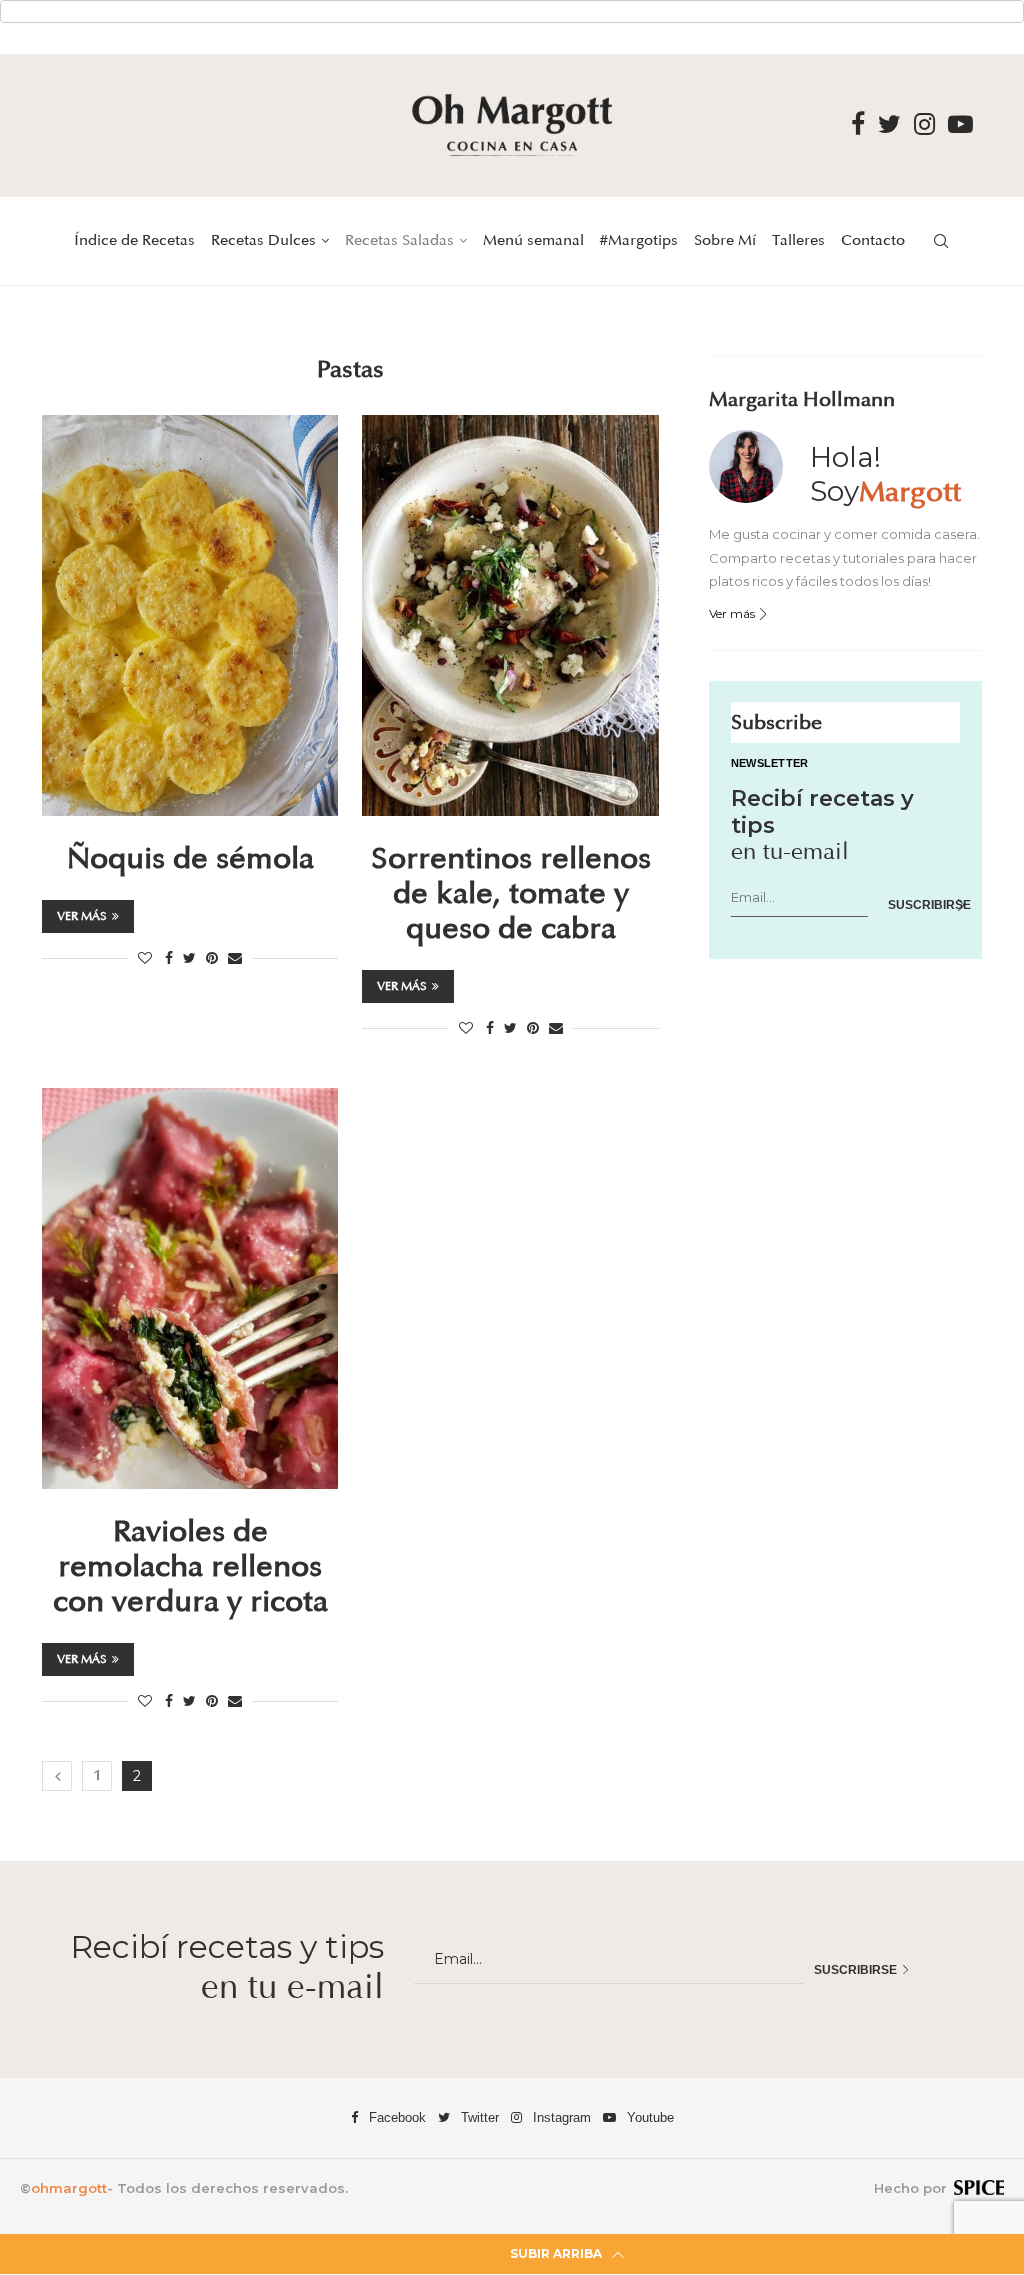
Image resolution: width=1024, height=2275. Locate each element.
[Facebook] (858, 124)
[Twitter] (889, 124)
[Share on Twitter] (189, 958)
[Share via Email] (235, 958)
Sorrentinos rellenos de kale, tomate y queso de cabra (511, 894)
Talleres (798, 240)
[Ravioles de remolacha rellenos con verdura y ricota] (190, 1288)
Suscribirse (924, 905)
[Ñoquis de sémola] (190, 615)
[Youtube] (960, 124)
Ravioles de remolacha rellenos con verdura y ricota (190, 1567)
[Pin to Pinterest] (212, 958)
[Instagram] (924, 124)
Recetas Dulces (263, 240)
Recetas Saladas (399, 240)
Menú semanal (533, 240)
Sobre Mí (725, 240)
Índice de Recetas (134, 240)
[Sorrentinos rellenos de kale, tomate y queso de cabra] (510, 615)
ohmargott (69, 2188)
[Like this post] (145, 958)
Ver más (82, 916)
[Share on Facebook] (169, 958)
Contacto (873, 240)
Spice (979, 2187)
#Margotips (639, 240)
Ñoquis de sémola (190, 859)
